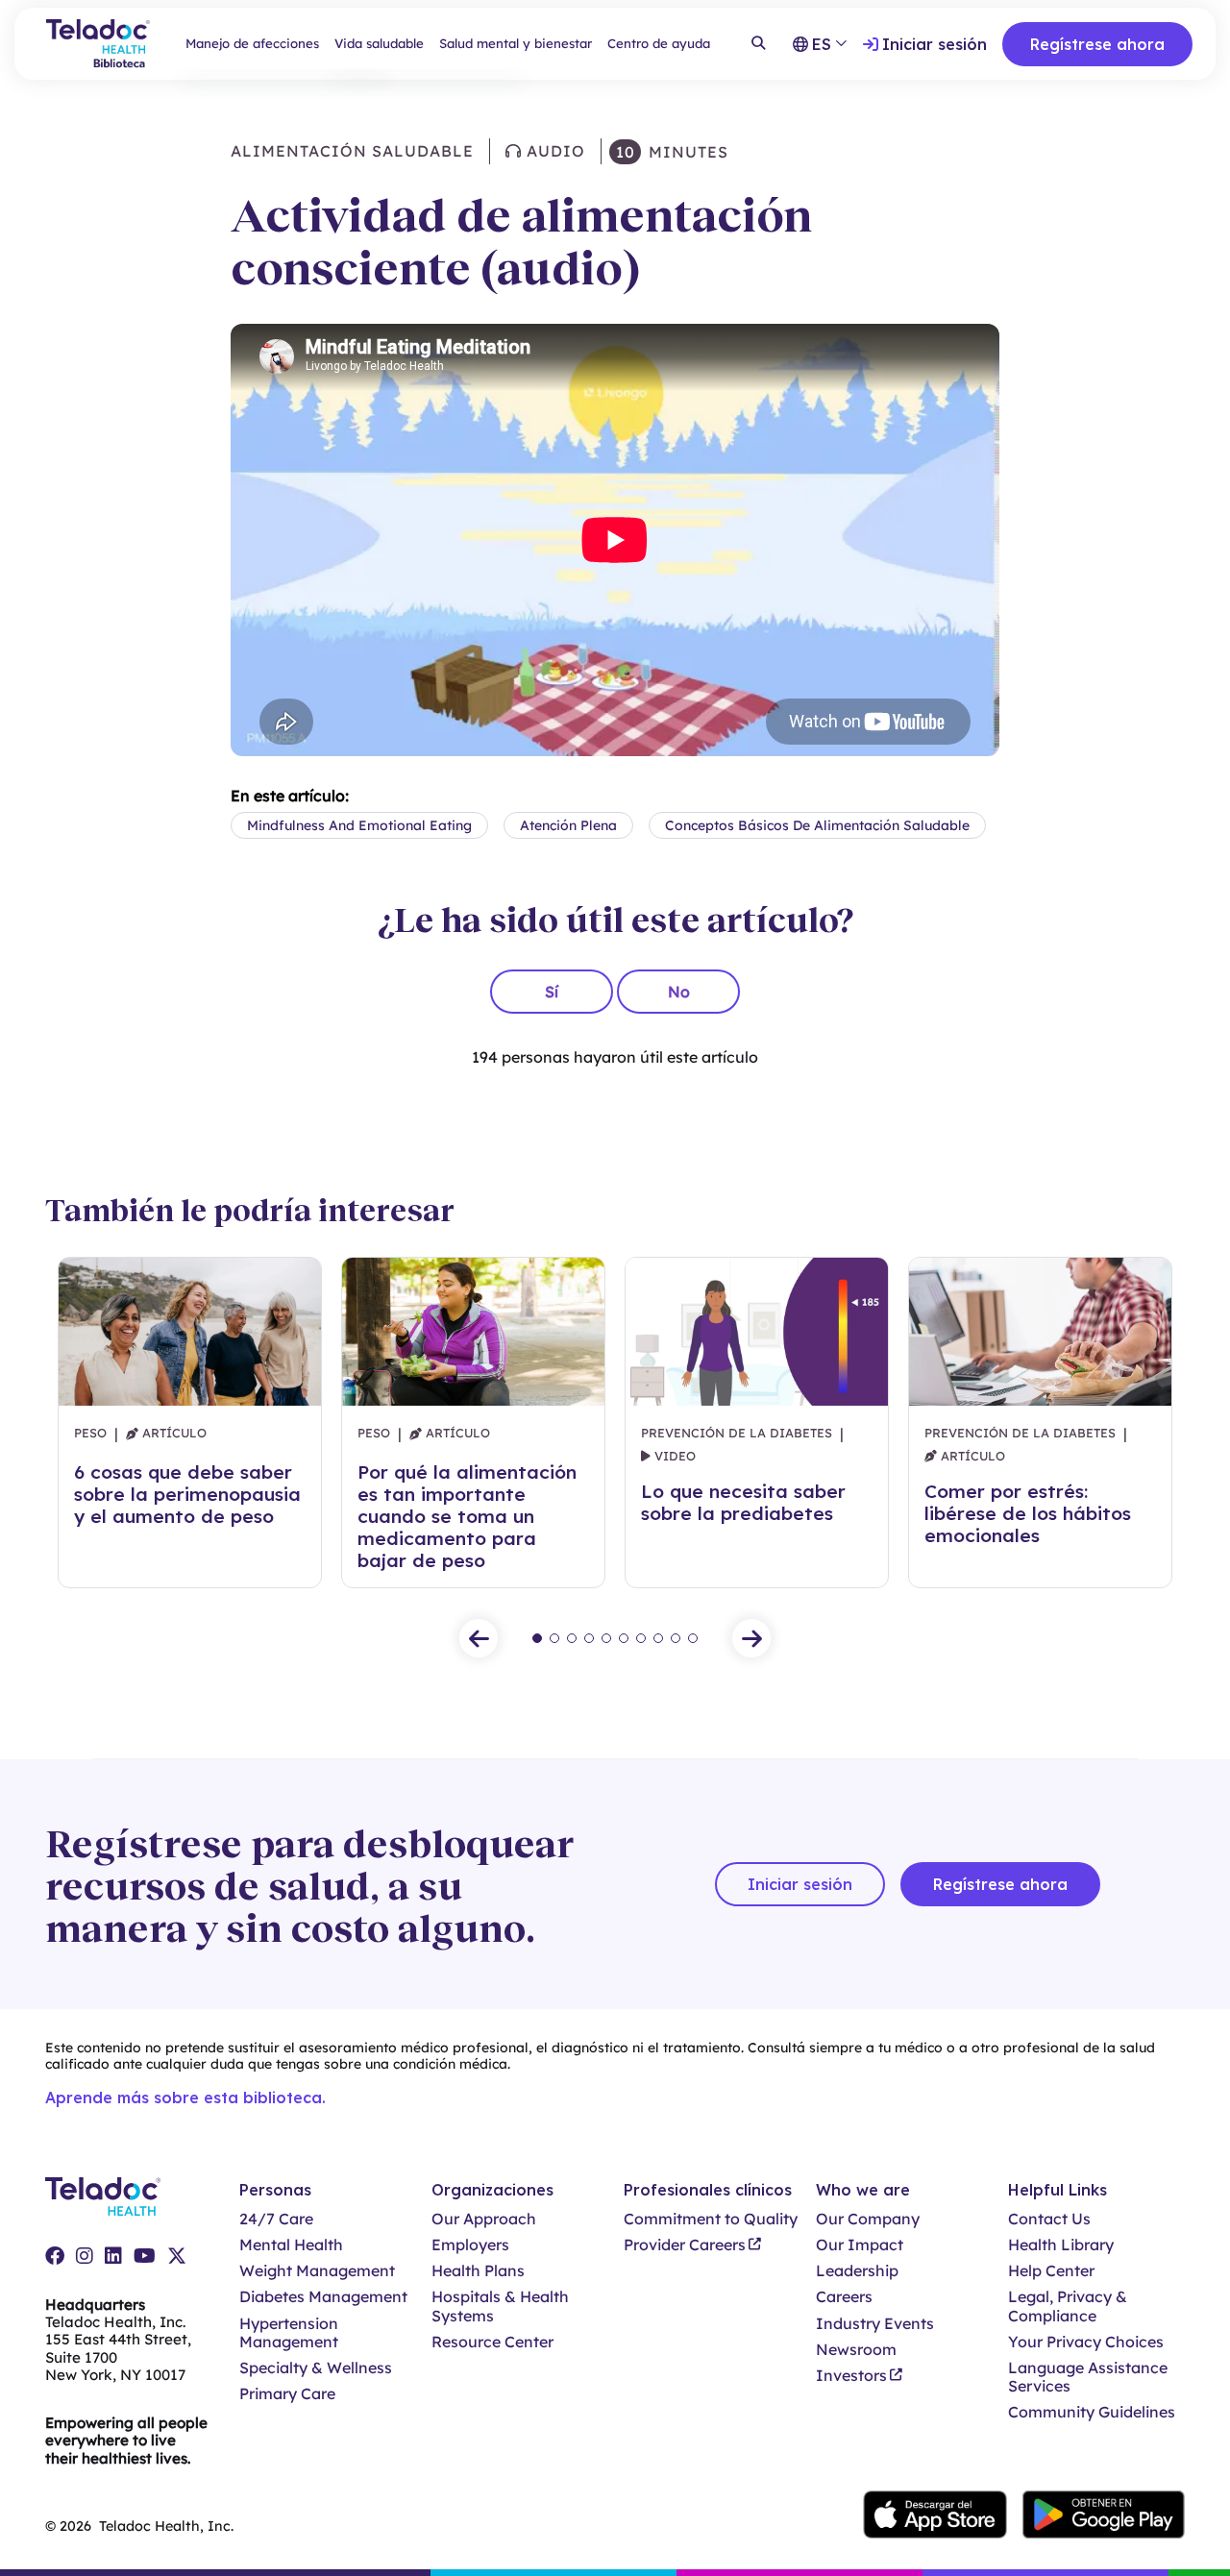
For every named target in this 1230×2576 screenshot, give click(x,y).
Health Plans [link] (478, 2271)
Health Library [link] (1061, 2245)
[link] (55, 2256)
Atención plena (568, 825)
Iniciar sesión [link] (935, 44)
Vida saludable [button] (379, 43)
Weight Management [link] (317, 2271)
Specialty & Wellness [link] (316, 2368)
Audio (553, 151)
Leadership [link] (857, 2271)
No (679, 992)
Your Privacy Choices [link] (1086, 2342)
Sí (552, 992)
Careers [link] (844, 2297)
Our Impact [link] (860, 2245)
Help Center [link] (1051, 2271)
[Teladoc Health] (103, 2196)
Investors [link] (851, 2376)
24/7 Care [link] (276, 2219)
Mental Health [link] (291, 2245)
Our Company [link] (868, 2219)
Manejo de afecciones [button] (252, 43)
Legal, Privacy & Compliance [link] (1068, 2306)
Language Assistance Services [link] (1088, 2377)
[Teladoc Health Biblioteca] (98, 44)
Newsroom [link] (856, 2350)
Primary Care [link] (287, 2394)
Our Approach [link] (484, 2219)
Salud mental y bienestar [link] (516, 43)
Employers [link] (470, 2245)
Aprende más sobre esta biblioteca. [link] (185, 2098)
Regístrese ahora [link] (1097, 44)
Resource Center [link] (492, 2342)
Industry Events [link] (875, 2324)
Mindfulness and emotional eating (359, 825)
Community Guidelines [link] (1092, 2412)
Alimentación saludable (352, 151)
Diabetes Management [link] (323, 2297)
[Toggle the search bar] (758, 44)
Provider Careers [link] (685, 2245)
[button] (479, 1638)
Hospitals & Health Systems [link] (500, 2306)
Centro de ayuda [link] (659, 43)
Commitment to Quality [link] (711, 2219)
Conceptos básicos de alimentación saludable (817, 825)
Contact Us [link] (1049, 2219)
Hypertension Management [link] (289, 2333)
